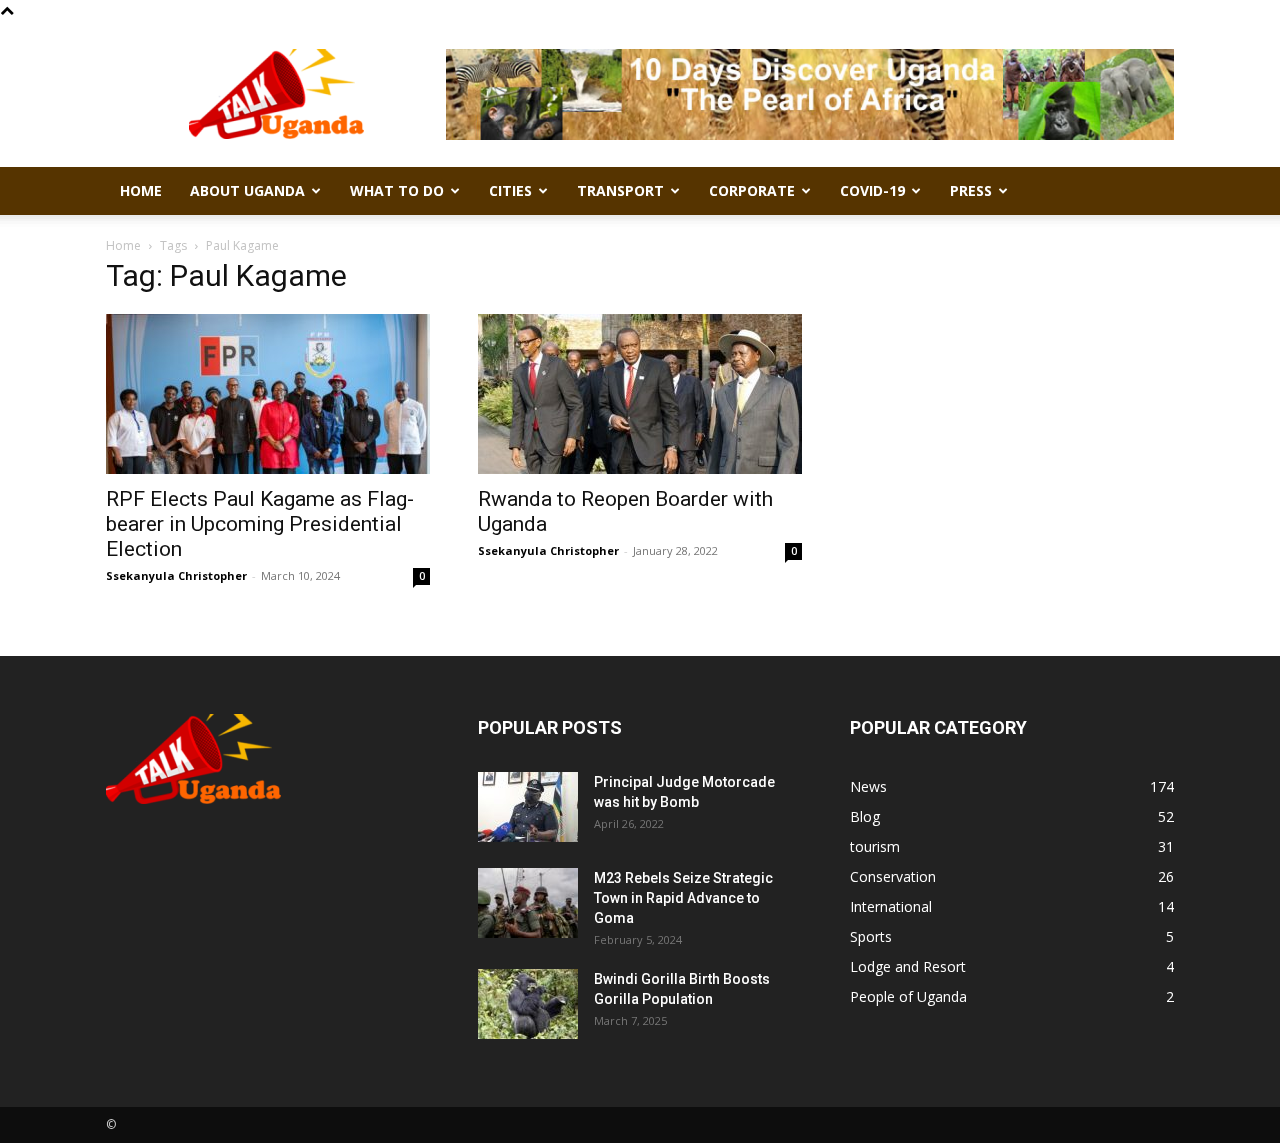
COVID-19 (872, 190)
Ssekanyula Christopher (176, 575)
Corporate (752, 190)
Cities (510, 190)
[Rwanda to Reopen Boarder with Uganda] (640, 394)
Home (141, 190)
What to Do (397, 190)
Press (971, 190)
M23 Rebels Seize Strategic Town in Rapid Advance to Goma (683, 898)
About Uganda (247, 190)
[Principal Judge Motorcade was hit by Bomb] (528, 807)
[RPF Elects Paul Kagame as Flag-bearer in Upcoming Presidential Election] (268, 394)
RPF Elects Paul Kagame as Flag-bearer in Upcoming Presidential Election (260, 524)
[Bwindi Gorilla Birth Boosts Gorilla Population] (528, 1004)
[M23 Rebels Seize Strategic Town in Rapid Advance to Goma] (528, 903)
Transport (620, 190)
